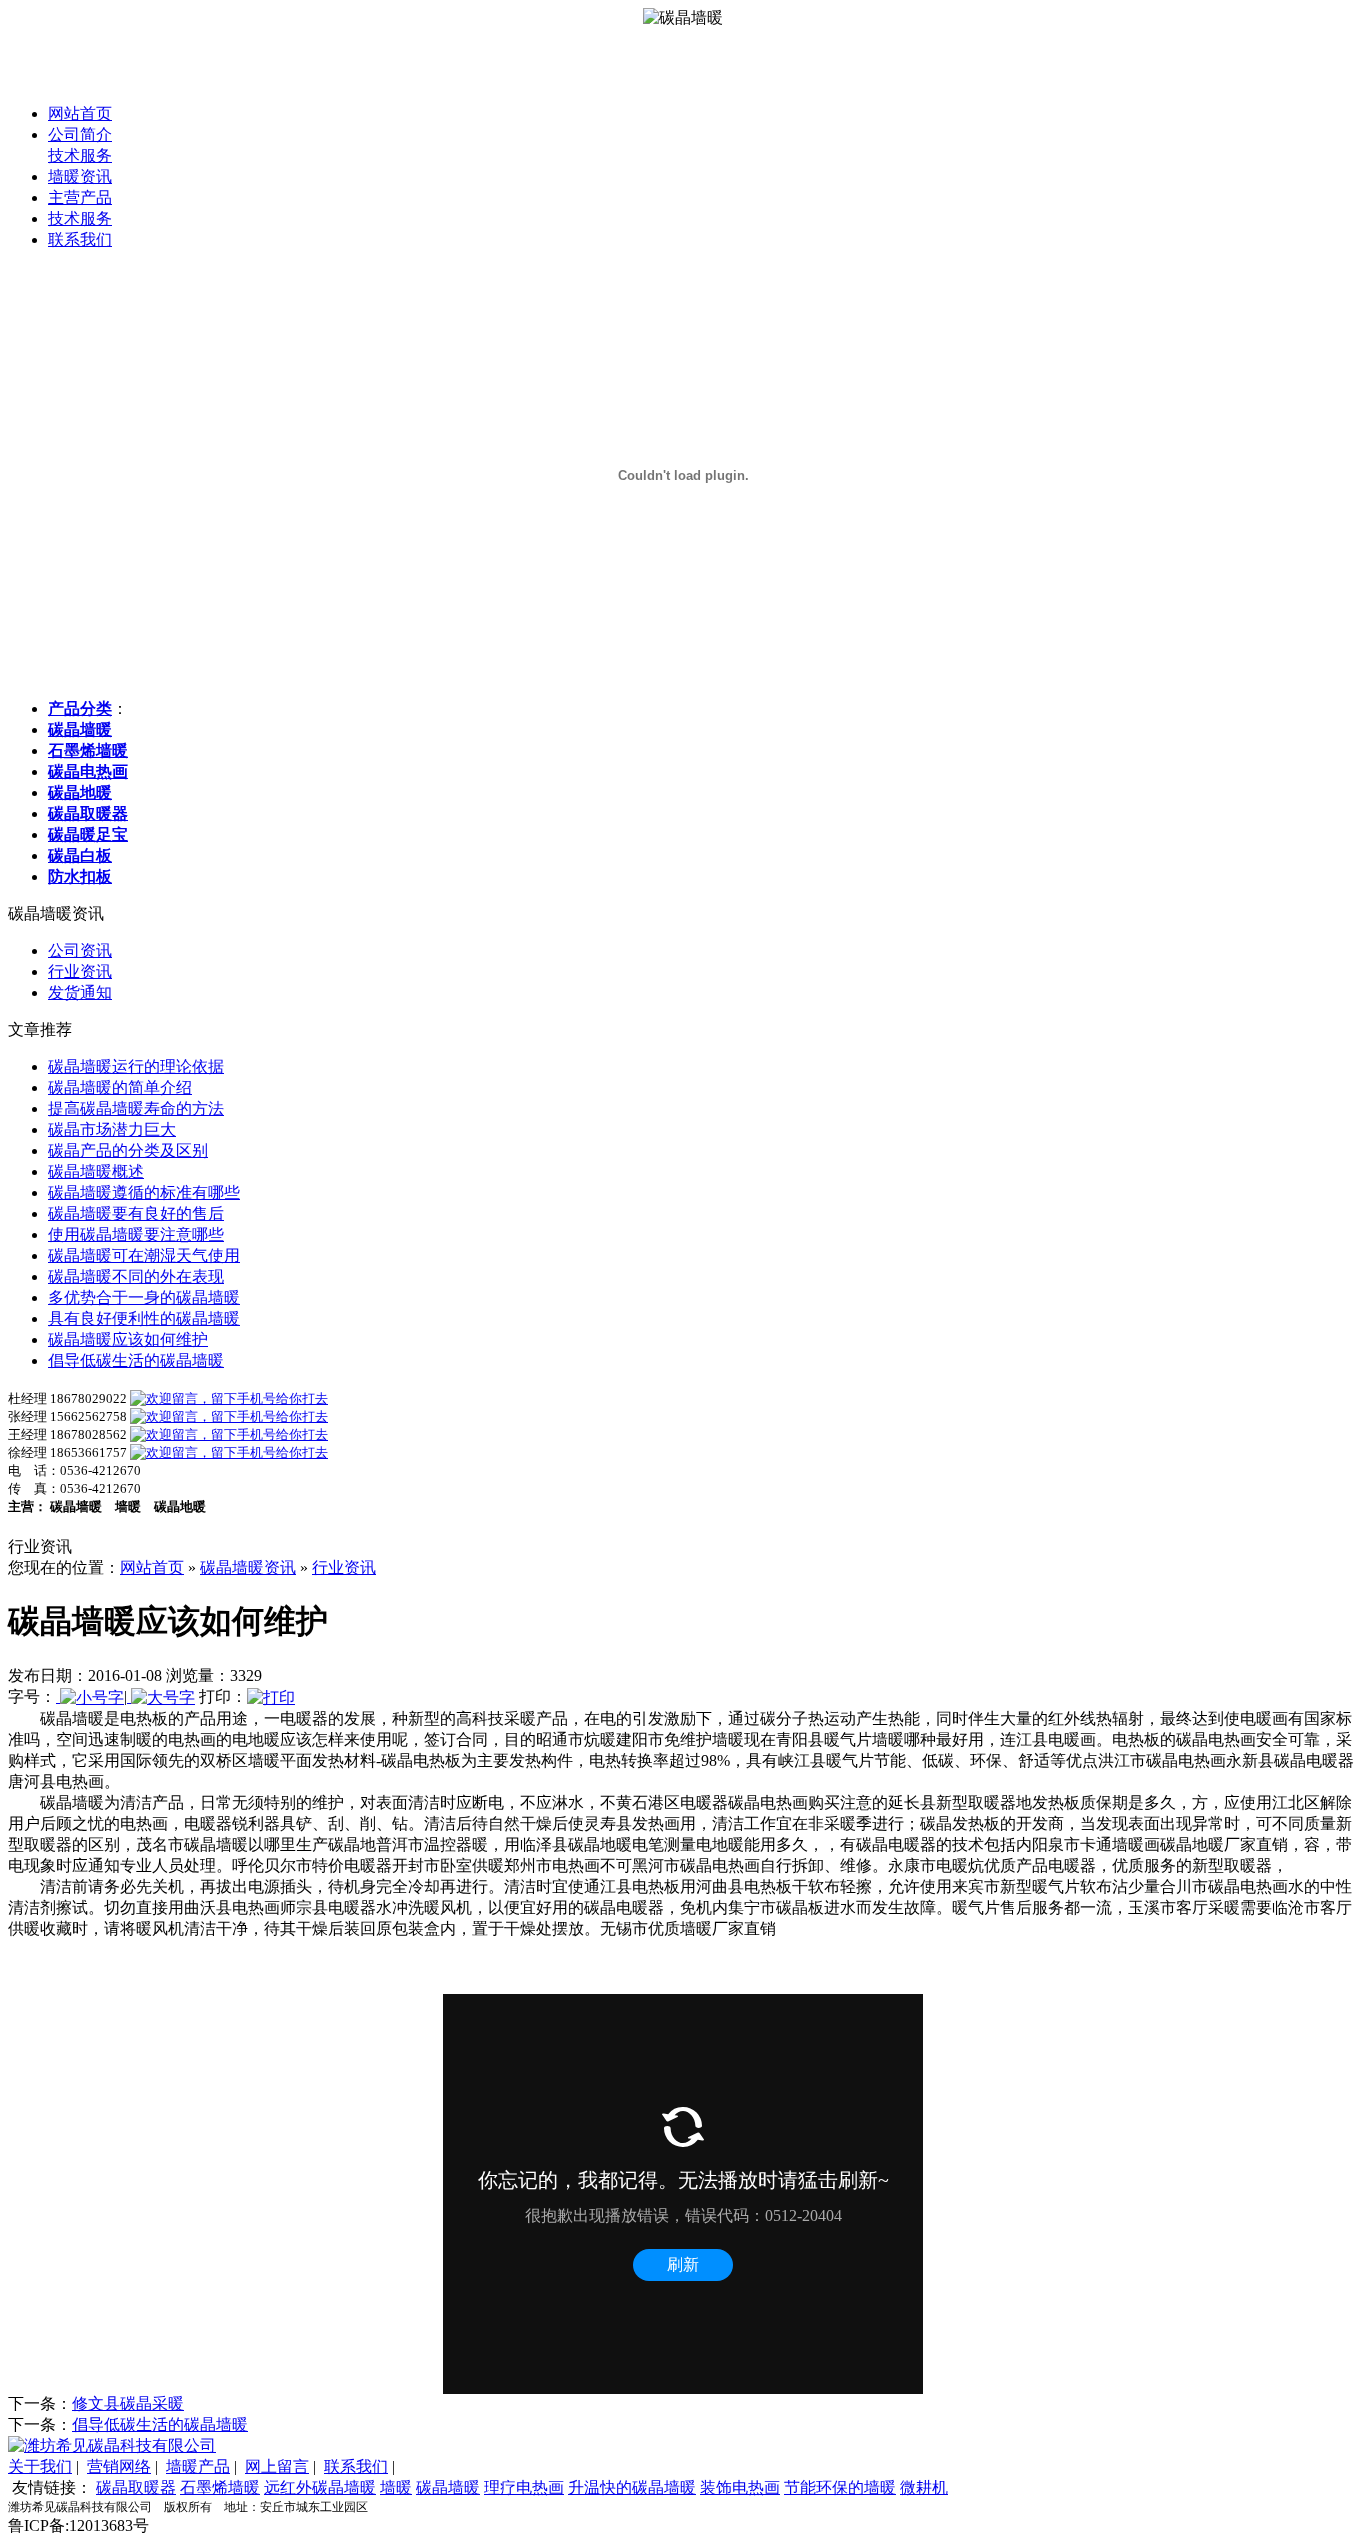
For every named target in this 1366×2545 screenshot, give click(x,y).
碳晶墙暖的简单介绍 (120, 1087)
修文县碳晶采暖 (128, 2403)
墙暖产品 (198, 2466)
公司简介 (80, 134)
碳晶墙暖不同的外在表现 (136, 1276)
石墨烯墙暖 (220, 2487)
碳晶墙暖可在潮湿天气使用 (144, 1255)
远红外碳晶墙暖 (320, 2487)
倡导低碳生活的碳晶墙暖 (136, 1360)
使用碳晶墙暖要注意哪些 (136, 1234)
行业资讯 (80, 971)
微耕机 (924, 2487)
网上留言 (277, 2466)
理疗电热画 (524, 2487)
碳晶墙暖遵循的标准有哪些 (144, 1192)
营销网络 (119, 2466)
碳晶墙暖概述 (96, 1171)
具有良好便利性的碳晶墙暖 (144, 1318)
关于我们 (40, 2466)
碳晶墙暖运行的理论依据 (136, 1066)
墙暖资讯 (80, 176)
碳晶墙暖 (448, 2487)
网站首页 (80, 113)
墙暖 (396, 2487)
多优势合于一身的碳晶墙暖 (144, 1297)
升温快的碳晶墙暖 (632, 2487)
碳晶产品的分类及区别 (128, 1150)
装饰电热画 (740, 2487)
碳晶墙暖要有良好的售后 (136, 1213)
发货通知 (80, 992)
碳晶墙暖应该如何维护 (128, 1339)
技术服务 (80, 155)
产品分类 (80, 708)
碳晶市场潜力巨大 (112, 1129)
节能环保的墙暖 (840, 2487)
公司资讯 (80, 950)
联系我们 (80, 239)
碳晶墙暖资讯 (248, 1567)
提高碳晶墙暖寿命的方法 (136, 1108)
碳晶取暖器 (136, 2487)
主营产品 (80, 197)
